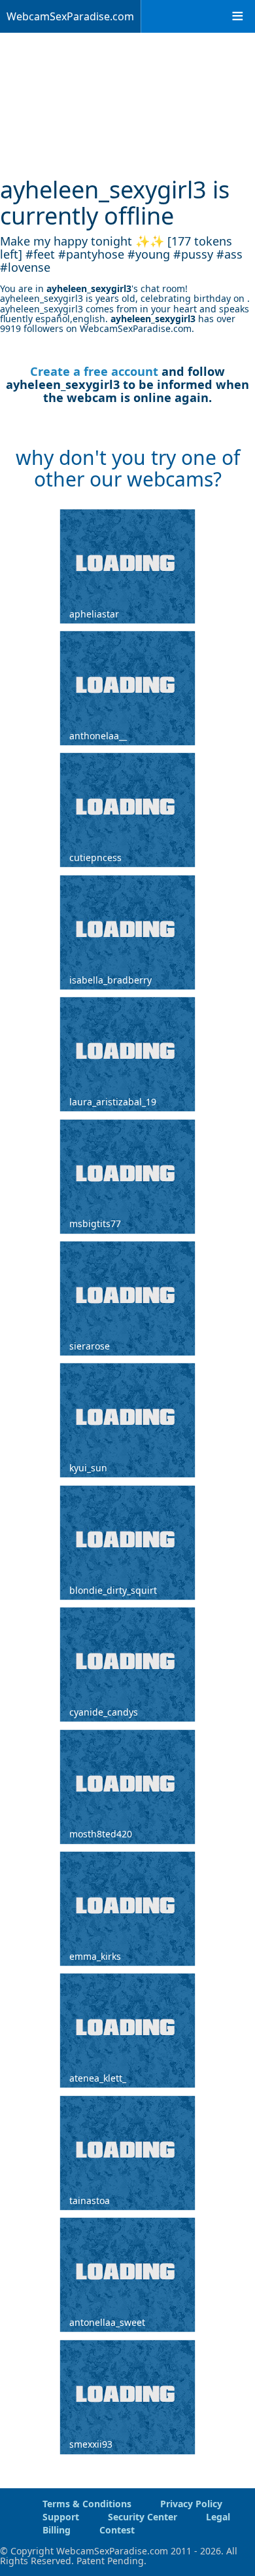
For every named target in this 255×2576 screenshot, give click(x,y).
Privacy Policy (191, 2504)
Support (61, 2517)
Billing (57, 2530)
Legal (218, 2517)
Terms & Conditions (87, 2504)
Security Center (143, 2517)
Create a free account (94, 371)
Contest (117, 2530)
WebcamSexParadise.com (70, 16)
